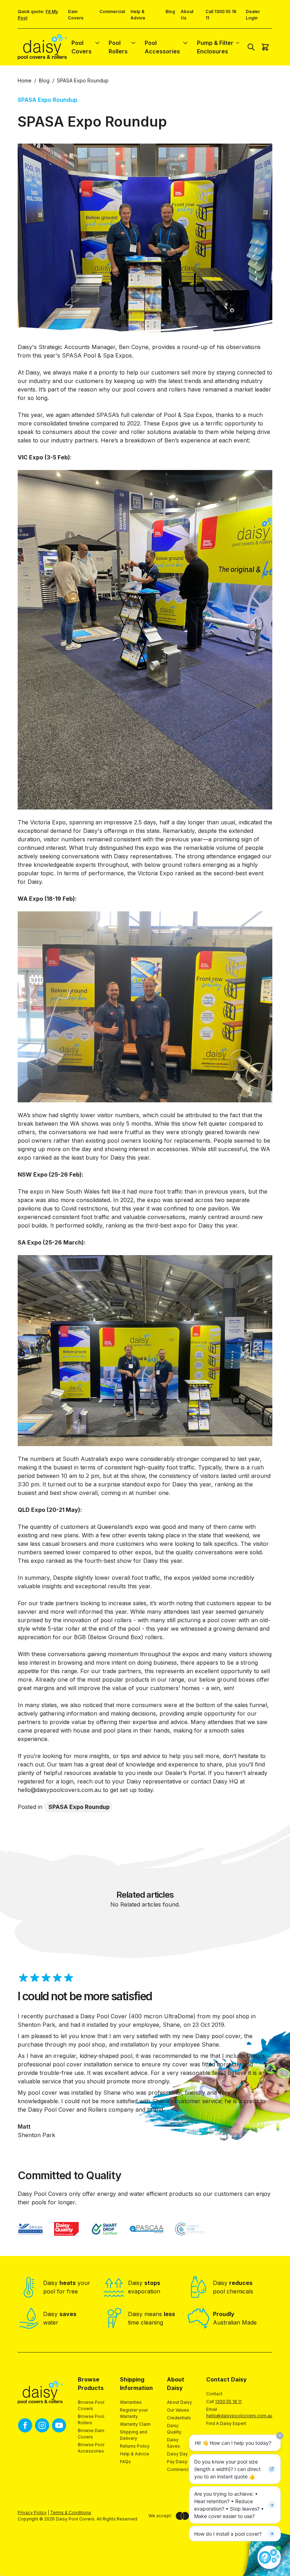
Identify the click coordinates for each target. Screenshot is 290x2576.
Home (25, 80)
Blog (170, 11)
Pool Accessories (162, 47)
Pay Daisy (177, 2462)
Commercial (112, 11)
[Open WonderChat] (269, 2557)
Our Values (178, 2410)
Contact (214, 2394)
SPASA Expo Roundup (79, 1807)
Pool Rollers (118, 47)
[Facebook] (25, 2425)
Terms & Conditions (71, 2513)
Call (224, 2401)
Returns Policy (135, 2446)
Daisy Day (177, 2454)
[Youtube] (59, 2425)
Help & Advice (135, 2454)
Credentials (179, 2418)
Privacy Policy (32, 2513)
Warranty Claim (135, 2424)
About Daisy (179, 2402)
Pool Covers (82, 47)
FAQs (125, 2462)
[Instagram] (42, 2425)
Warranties (131, 2402)
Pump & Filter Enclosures (215, 47)
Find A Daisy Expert (226, 2423)
